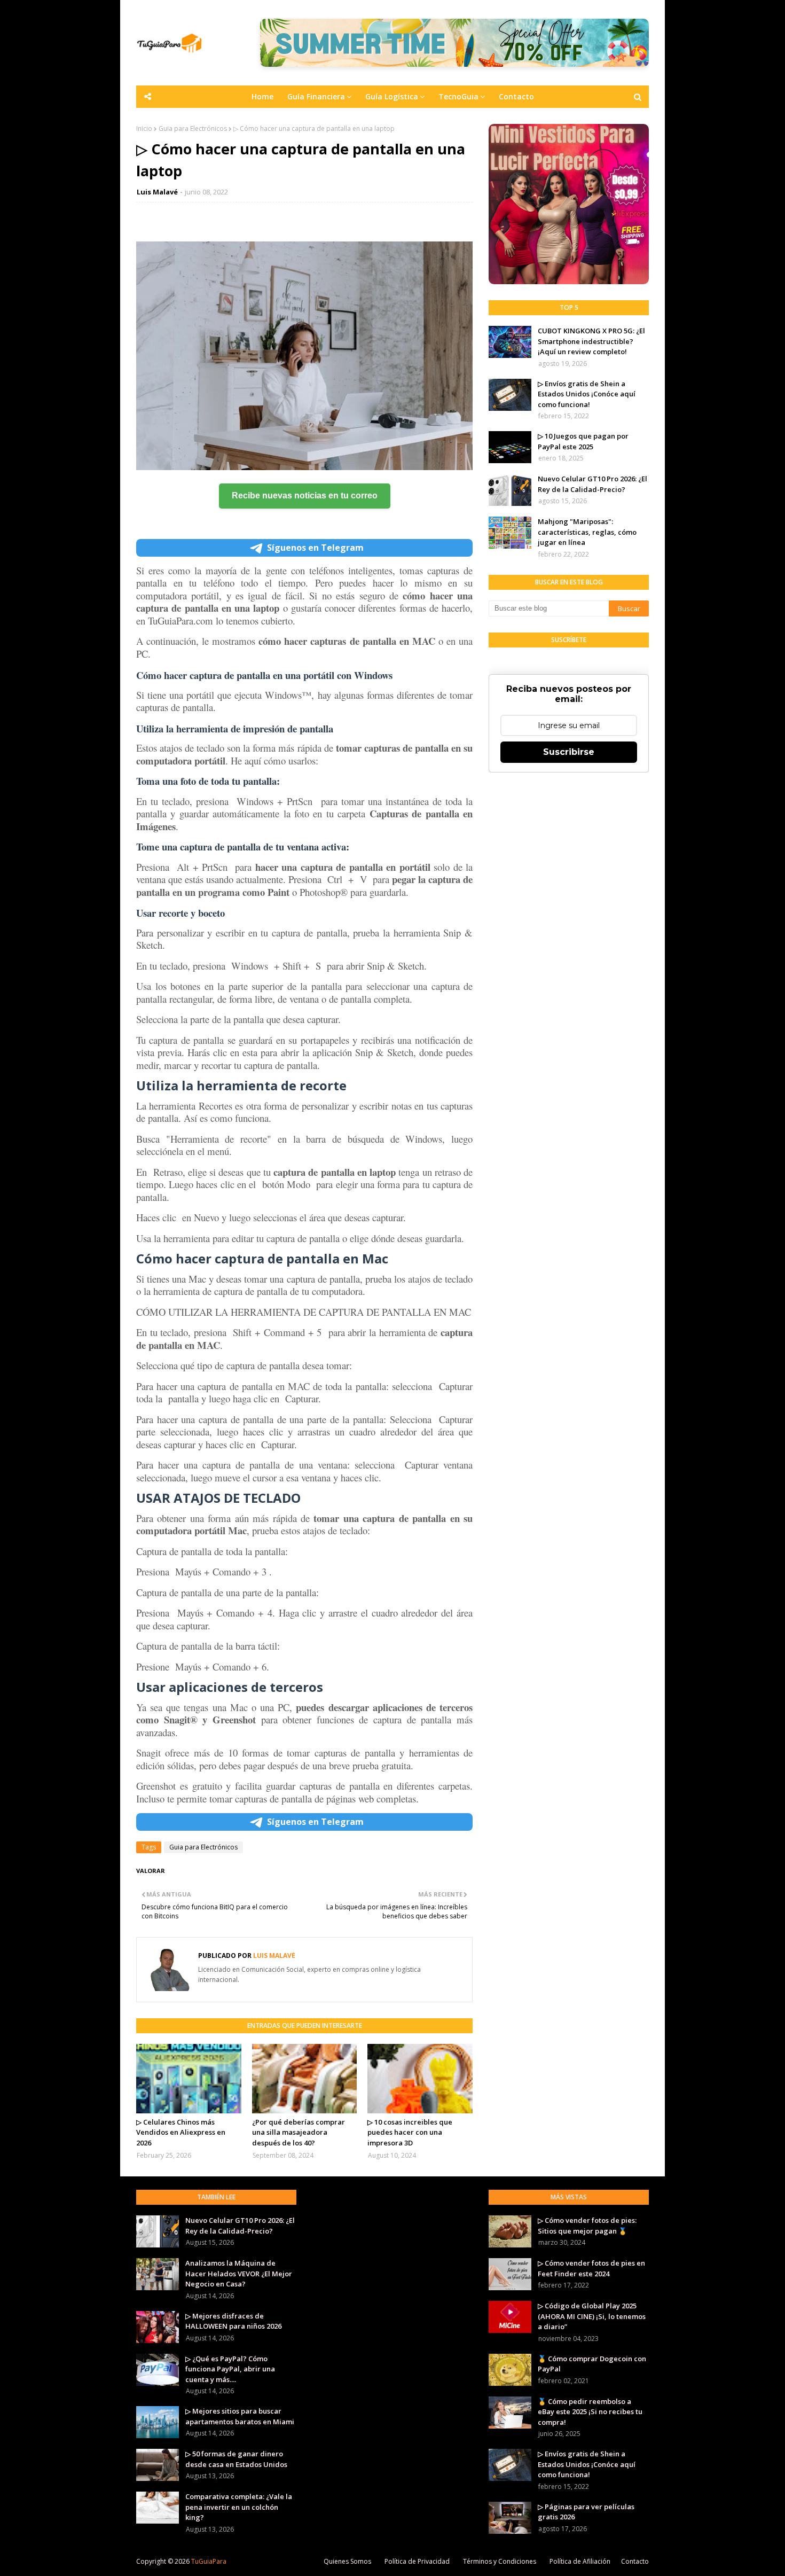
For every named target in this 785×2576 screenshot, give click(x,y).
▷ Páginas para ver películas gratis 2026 (586, 2512)
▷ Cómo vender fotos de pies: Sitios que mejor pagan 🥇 (587, 2226)
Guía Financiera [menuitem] (316, 96)
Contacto (635, 2561)
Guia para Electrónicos (193, 128)
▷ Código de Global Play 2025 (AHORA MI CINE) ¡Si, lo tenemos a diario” (592, 2316)
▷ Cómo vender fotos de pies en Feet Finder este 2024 (591, 2268)
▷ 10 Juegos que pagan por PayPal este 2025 (583, 441)
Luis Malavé (157, 192)
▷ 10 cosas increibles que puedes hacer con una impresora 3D (410, 2132)
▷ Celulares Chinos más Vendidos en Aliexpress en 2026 (181, 2132)
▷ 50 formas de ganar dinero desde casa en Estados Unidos (236, 2459)
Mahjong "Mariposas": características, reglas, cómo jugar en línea (587, 532)
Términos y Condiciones (500, 2561)
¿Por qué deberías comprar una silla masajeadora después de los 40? (299, 2132)
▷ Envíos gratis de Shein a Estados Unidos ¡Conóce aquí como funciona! (587, 394)
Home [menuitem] (262, 96)
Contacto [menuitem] (516, 96)
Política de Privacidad (417, 2561)
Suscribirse (569, 752)
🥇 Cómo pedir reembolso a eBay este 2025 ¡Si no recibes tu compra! (590, 2412)
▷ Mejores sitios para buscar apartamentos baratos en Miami (240, 2416)
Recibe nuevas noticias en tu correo (305, 495)
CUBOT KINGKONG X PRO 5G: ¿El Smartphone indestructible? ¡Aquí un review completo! (591, 341)
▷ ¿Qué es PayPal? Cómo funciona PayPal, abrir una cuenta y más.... (230, 2369)
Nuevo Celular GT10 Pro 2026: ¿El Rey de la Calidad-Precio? (592, 484)
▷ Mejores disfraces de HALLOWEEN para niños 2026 (233, 2321)
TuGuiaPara (209, 2561)
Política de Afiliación (580, 2561)
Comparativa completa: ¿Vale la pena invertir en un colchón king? (239, 2507)
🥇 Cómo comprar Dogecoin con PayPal (592, 2364)
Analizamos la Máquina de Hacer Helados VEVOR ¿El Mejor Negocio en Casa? (239, 2273)
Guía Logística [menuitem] (392, 96)
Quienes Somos (347, 2561)
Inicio (144, 128)
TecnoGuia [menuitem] (458, 96)
